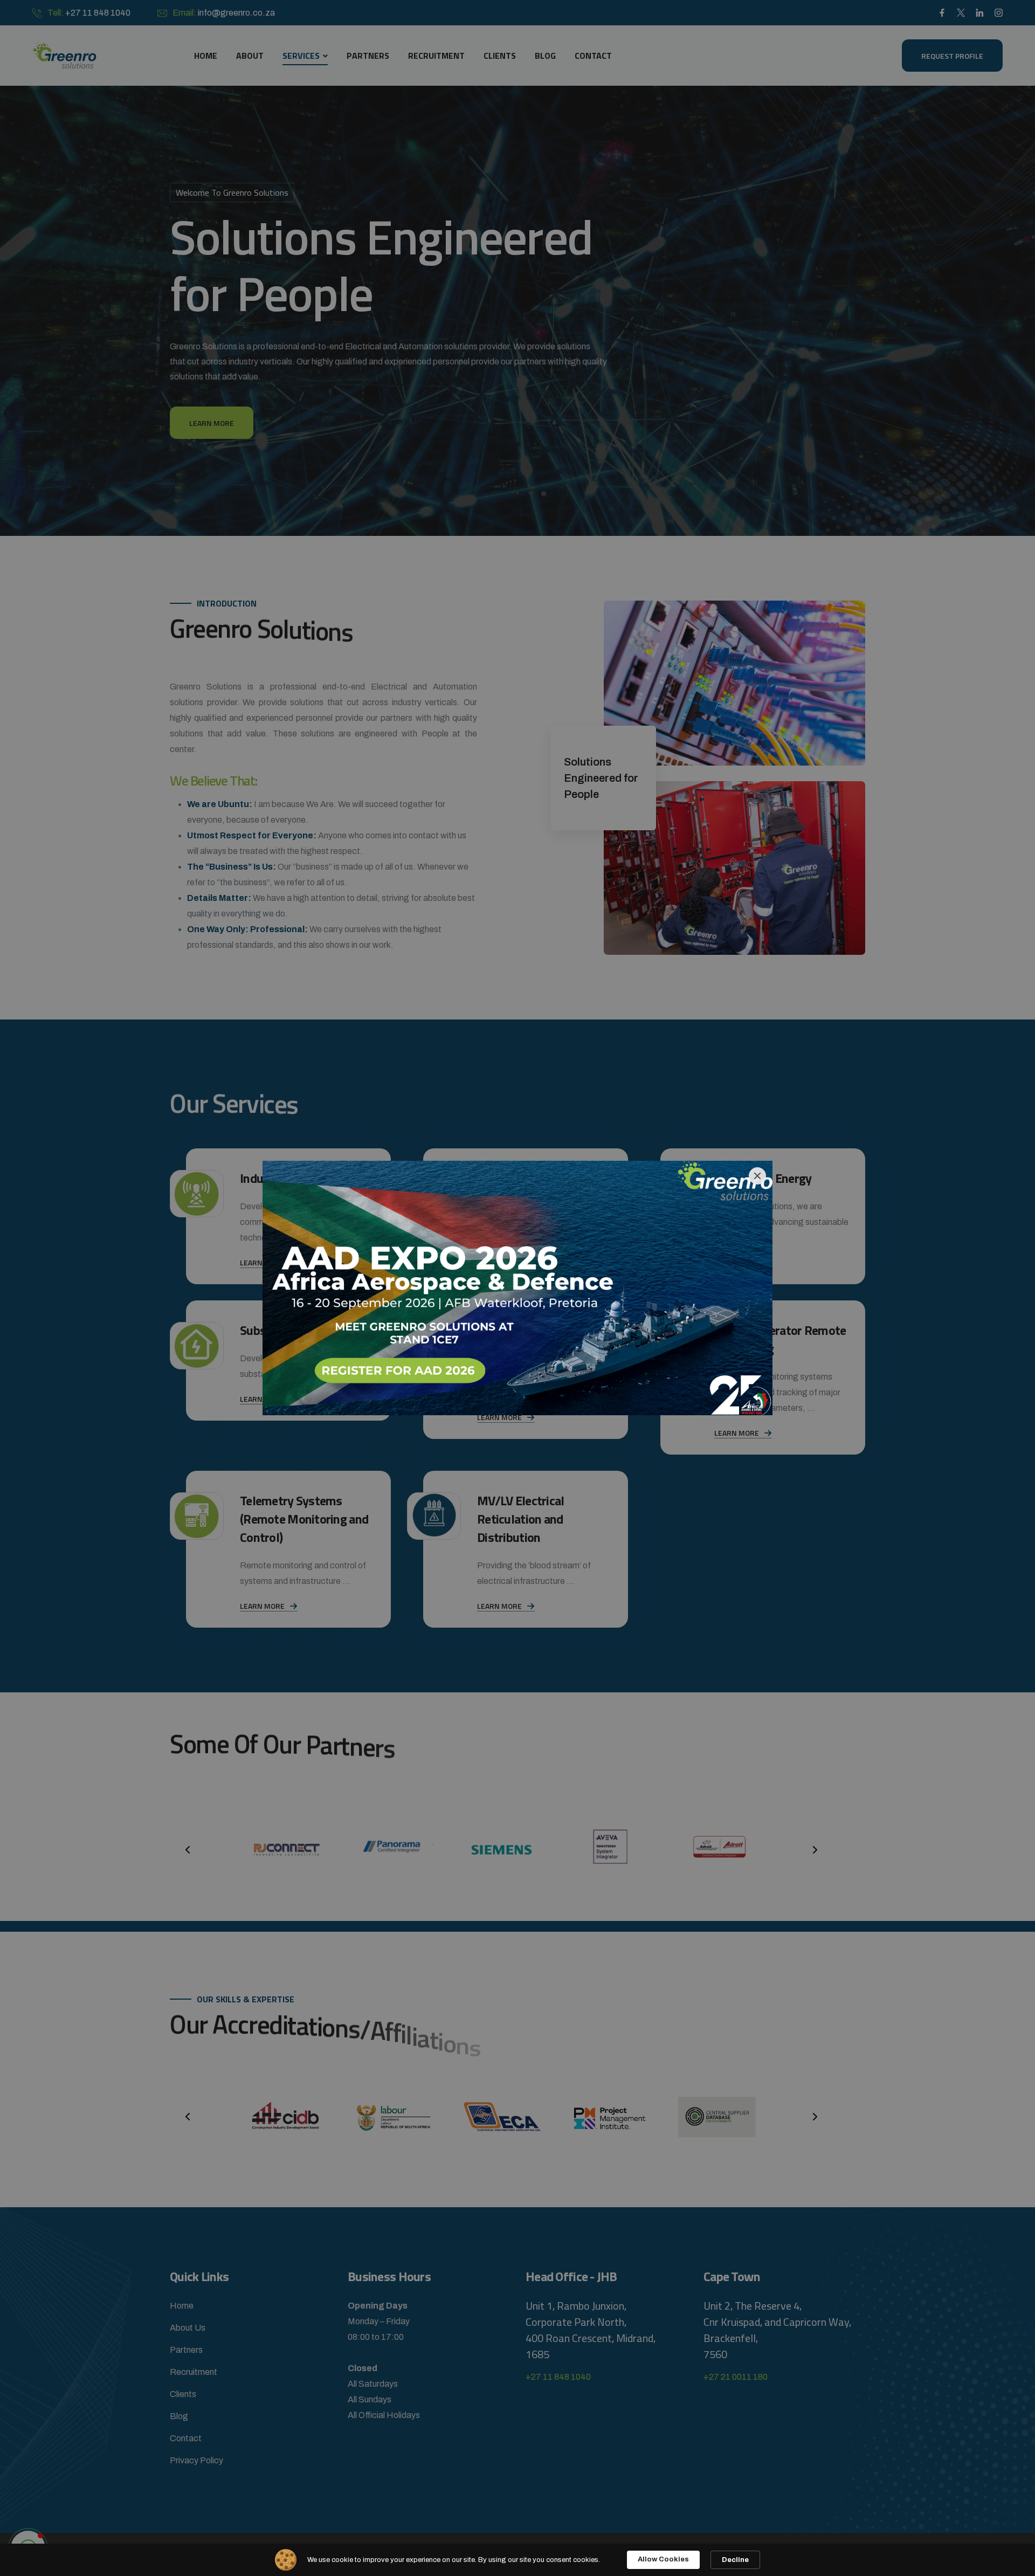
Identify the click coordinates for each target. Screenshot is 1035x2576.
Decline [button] (735, 2560)
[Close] (757, 1176)
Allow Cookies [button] (663, 2559)
